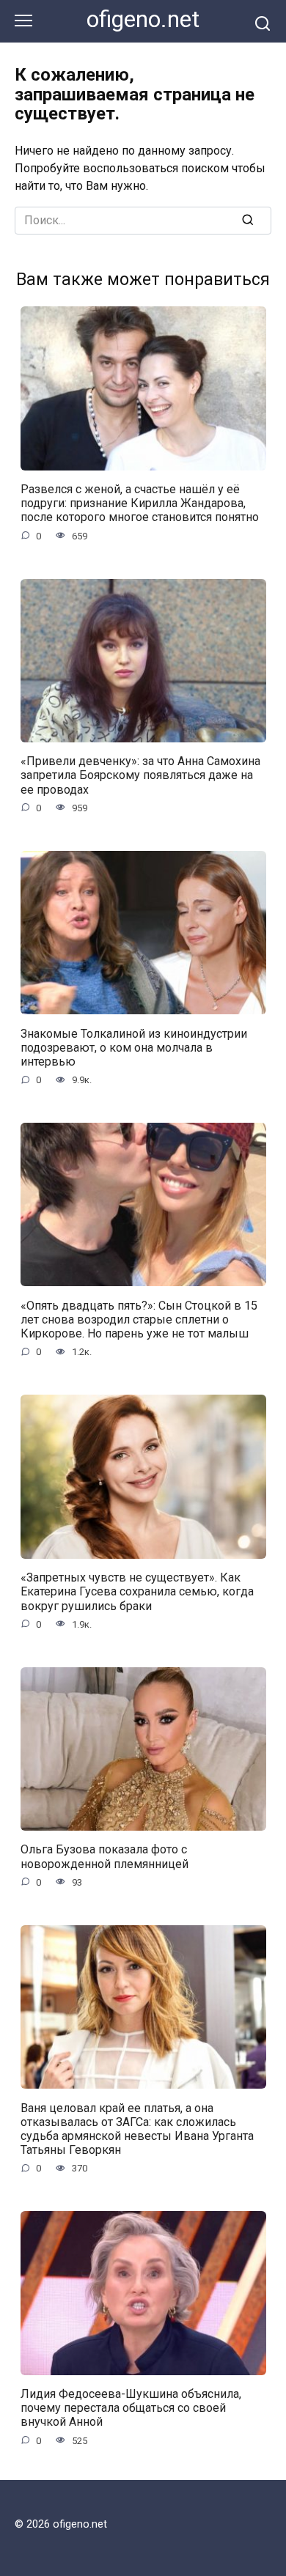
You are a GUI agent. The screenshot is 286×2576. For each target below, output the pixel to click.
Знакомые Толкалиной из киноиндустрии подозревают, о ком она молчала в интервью (134, 1047)
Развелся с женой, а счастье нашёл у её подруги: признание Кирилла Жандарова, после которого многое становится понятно (140, 503)
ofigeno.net (143, 19)
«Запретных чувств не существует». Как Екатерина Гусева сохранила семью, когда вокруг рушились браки (137, 1591)
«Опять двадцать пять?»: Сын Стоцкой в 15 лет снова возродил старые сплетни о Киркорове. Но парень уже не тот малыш (139, 1319)
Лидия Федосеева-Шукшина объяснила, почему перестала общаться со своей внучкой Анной (131, 2408)
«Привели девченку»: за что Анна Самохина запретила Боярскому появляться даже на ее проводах (140, 775)
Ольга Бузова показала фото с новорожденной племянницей (104, 1856)
